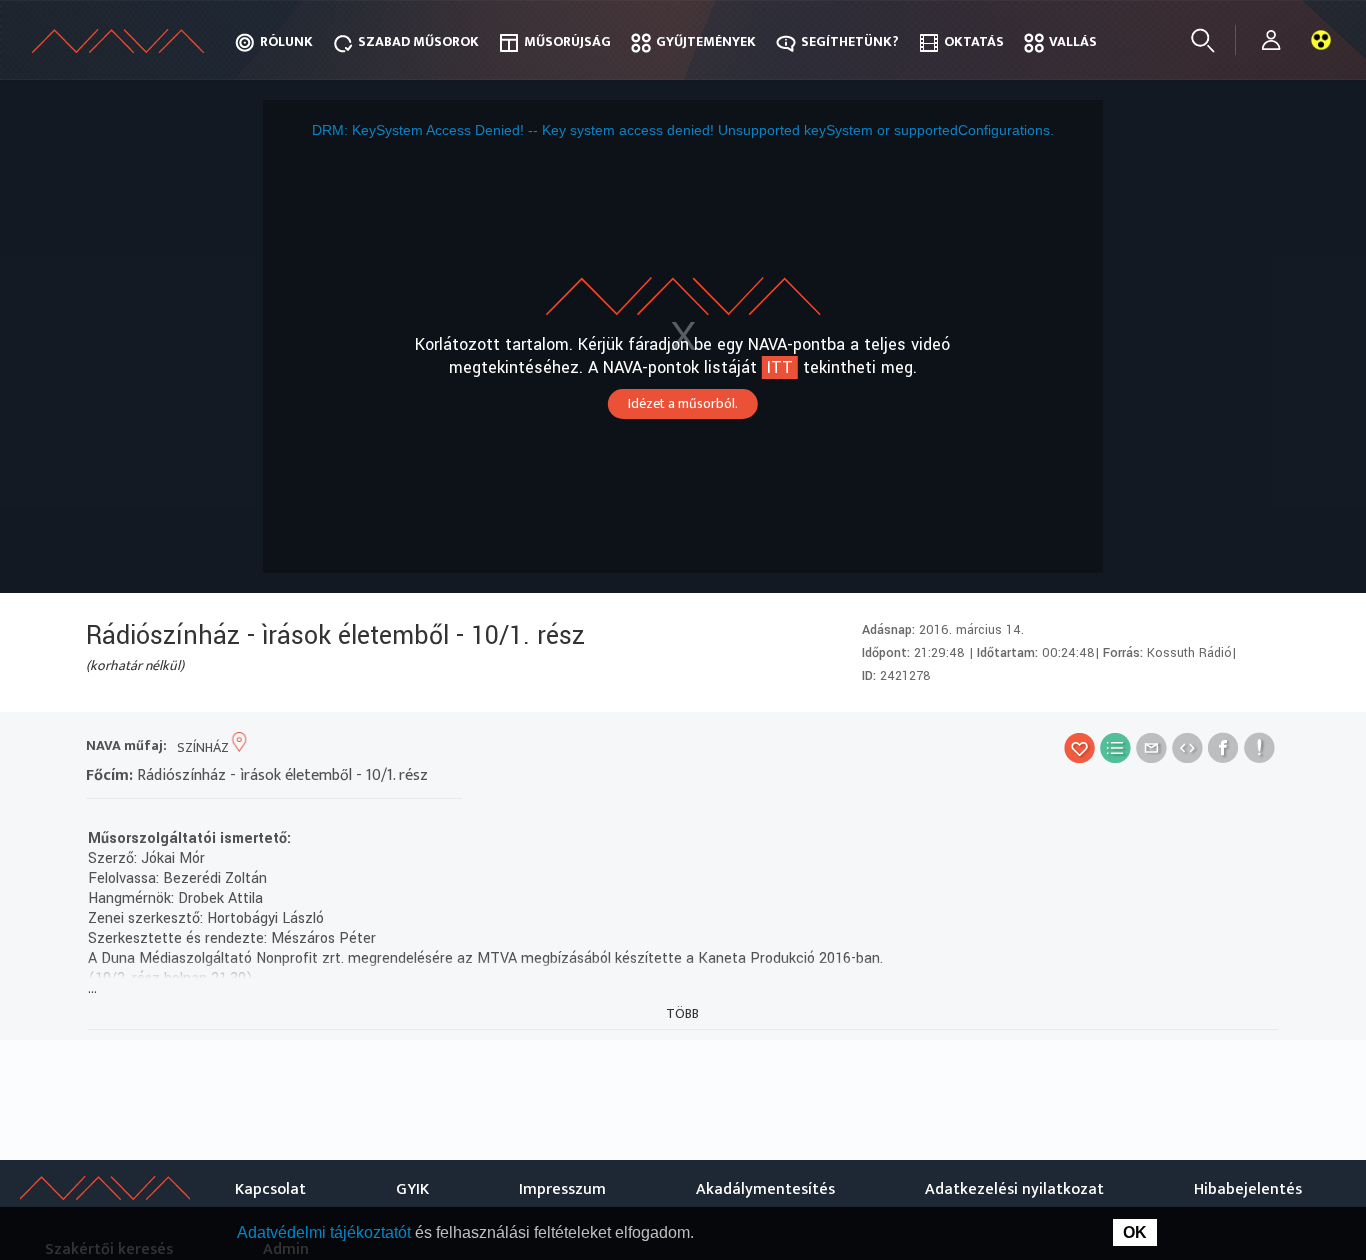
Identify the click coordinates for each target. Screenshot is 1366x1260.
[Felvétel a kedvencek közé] (1079, 747)
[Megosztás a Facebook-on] (1223, 747)
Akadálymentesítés (765, 1189)
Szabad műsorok (418, 41)
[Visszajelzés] (1259, 747)
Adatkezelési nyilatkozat (1014, 1189)
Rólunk (286, 41)
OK (1135, 1232)
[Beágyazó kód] (1187, 747)
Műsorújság (567, 41)
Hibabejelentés (1248, 1189)
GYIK (412, 1189)
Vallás (1073, 41)
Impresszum (562, 1189)
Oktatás (974, 41)
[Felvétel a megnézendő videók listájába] (1115, 747)
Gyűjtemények (706, 41)
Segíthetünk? (850, 41)
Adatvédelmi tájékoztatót (326, 1232)
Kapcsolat (270, 1189)
